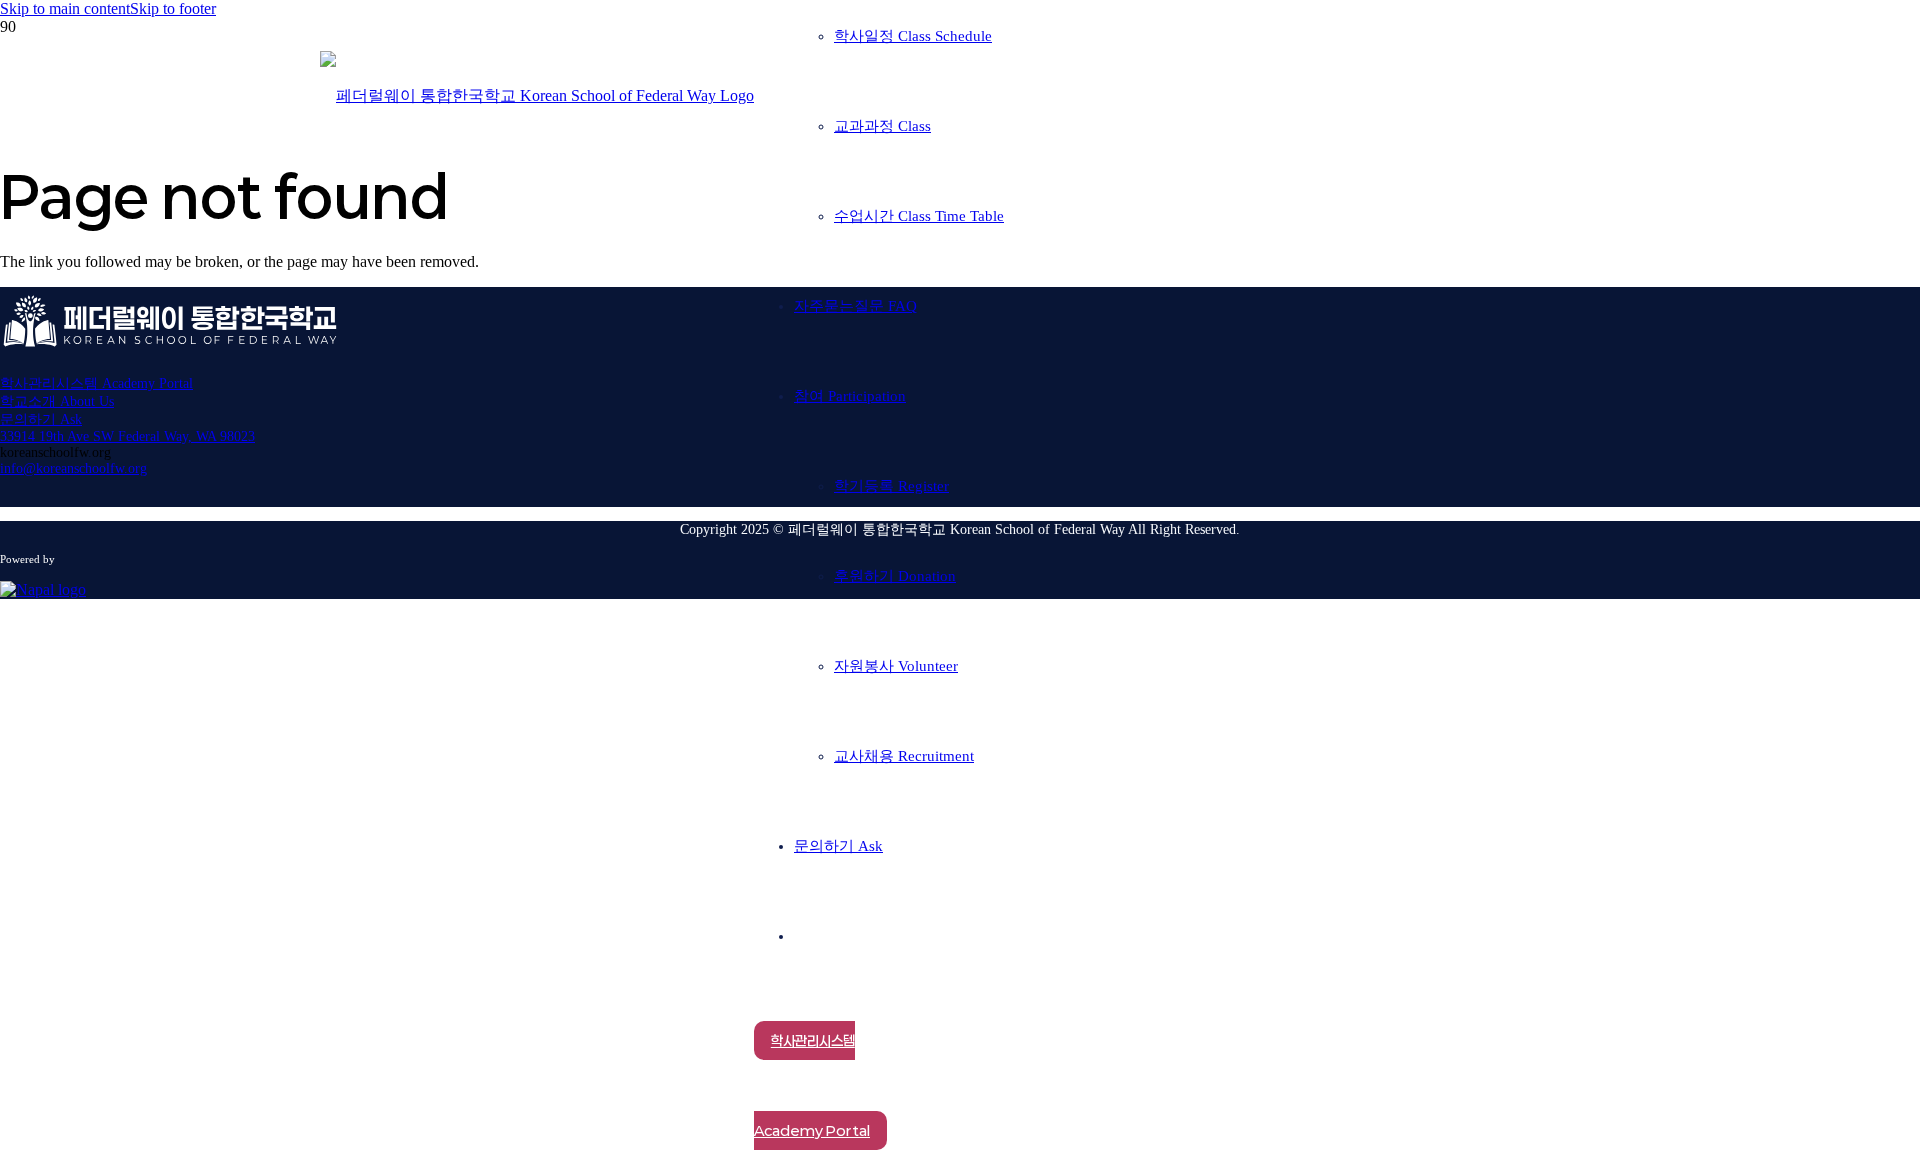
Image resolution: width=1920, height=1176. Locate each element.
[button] (65, 8)
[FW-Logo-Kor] (537, 95)
